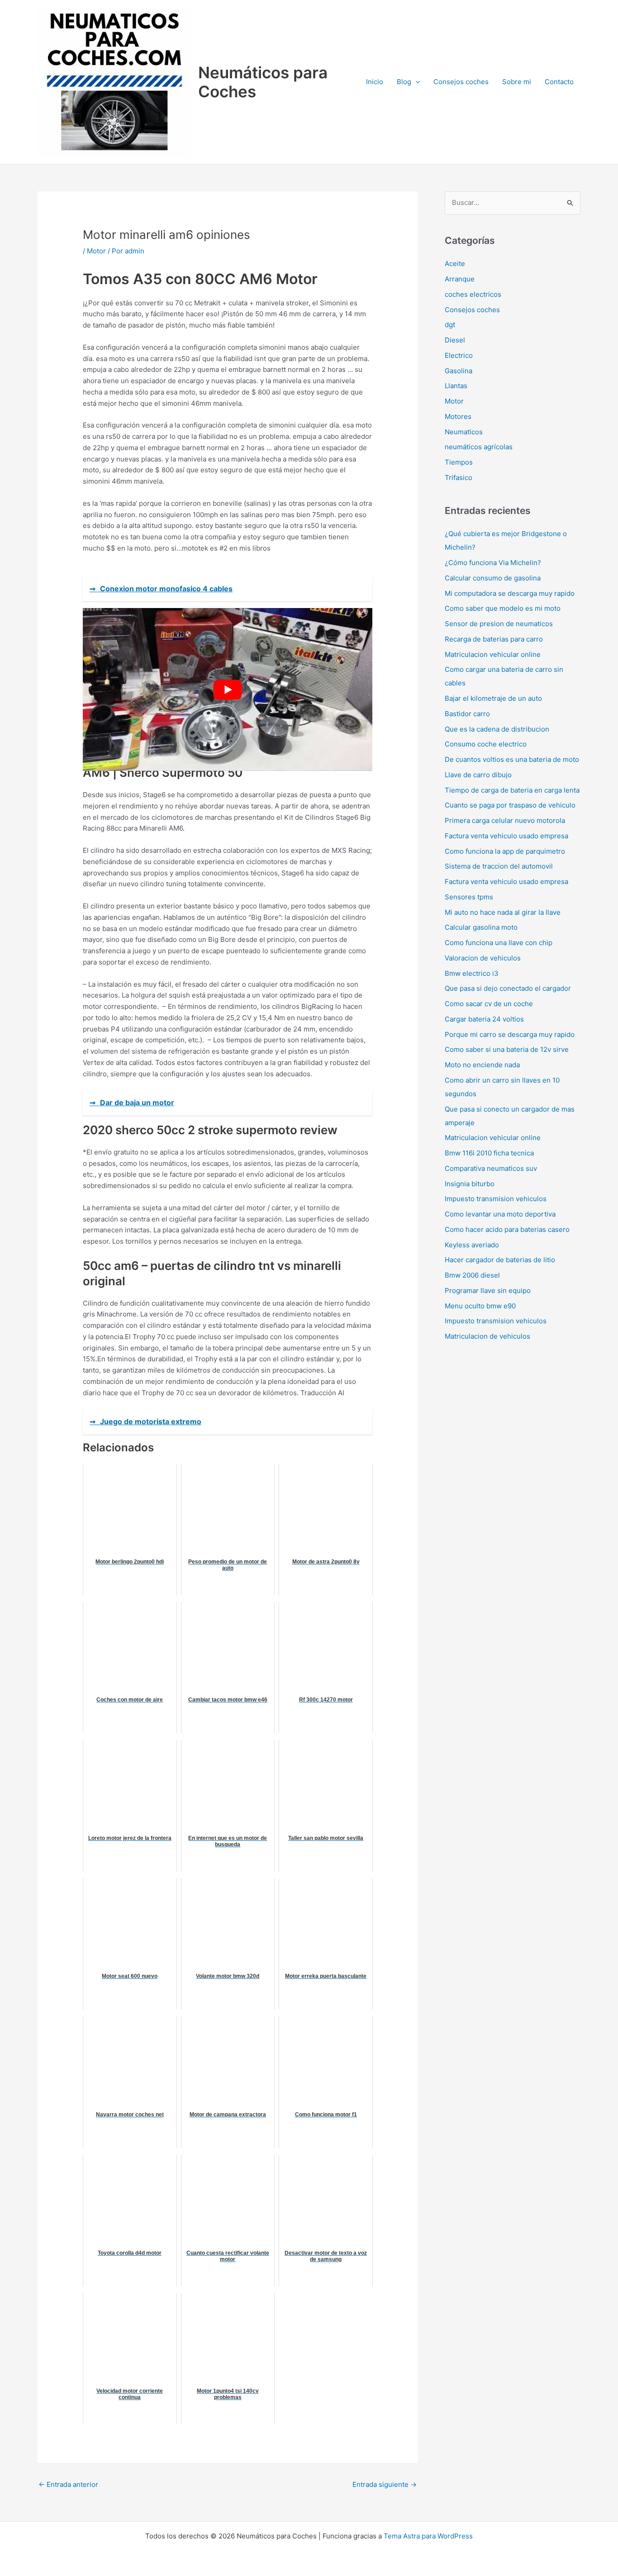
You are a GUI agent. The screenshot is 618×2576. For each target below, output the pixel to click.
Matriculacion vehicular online (493, 654)
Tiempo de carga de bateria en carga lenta (512, 790)
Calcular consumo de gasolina (493, 578)
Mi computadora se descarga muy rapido (510, 593)
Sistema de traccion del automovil (499, 866)
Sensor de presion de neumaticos (499, 624)
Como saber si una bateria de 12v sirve (507, 1049)
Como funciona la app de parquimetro (505, 851)
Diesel (455, 340)
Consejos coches (461, 82)
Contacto (559, 82)
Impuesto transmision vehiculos (496, 1199)
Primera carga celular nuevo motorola (505, 820)
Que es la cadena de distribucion (497, 729)
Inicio (375, 82)
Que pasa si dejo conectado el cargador (508, 988)
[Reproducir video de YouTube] (228, 689)
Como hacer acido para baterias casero (507, 1229)
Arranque (460, 279)
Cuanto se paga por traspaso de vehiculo (510, 805)
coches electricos (473, 294)
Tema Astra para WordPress (428, 2536)
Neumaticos (464, 432)
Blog (404, 82)
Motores (458, 416)
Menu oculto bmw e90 (480, 1306)
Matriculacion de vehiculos (487, 1336)
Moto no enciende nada (482, 1065)
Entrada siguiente (385, 2484)
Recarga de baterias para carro (494, 639)
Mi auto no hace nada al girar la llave (503, 912)
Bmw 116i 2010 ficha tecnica (489, 1153)
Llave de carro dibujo (478, 775)
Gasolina (459, 371)
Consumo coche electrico (486, 744)
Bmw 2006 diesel (472, 1275)
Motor (96, 251)
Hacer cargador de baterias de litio (500, 1260)
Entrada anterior (68, 2484)
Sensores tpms (469, 897)
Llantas (456, 386)
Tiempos (459, 462)
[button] (416, 82)
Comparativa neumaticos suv (491, 1168)
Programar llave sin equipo (488, 1290)
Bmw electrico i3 (472, 973)
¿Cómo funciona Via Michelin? (493, 563)
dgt (450, 325)
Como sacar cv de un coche (489, 1004)
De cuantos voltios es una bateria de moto (512, 759)
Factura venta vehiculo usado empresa (506, 836)
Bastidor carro (467, 714)
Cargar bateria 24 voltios (484, 1019)
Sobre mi (517, 82)
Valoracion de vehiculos (483, 958)
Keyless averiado (472, 1245)
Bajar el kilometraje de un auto (493, 698)
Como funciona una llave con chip (499, 943)
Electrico (459, 355)
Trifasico (459, 478)
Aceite (455, 264)
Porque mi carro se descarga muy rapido (510, 1034)
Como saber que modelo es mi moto (503, 608)
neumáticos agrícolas (479, 447)
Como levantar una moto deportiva (500, 1214)
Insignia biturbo (470, 1184)
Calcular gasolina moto (481, 927)
